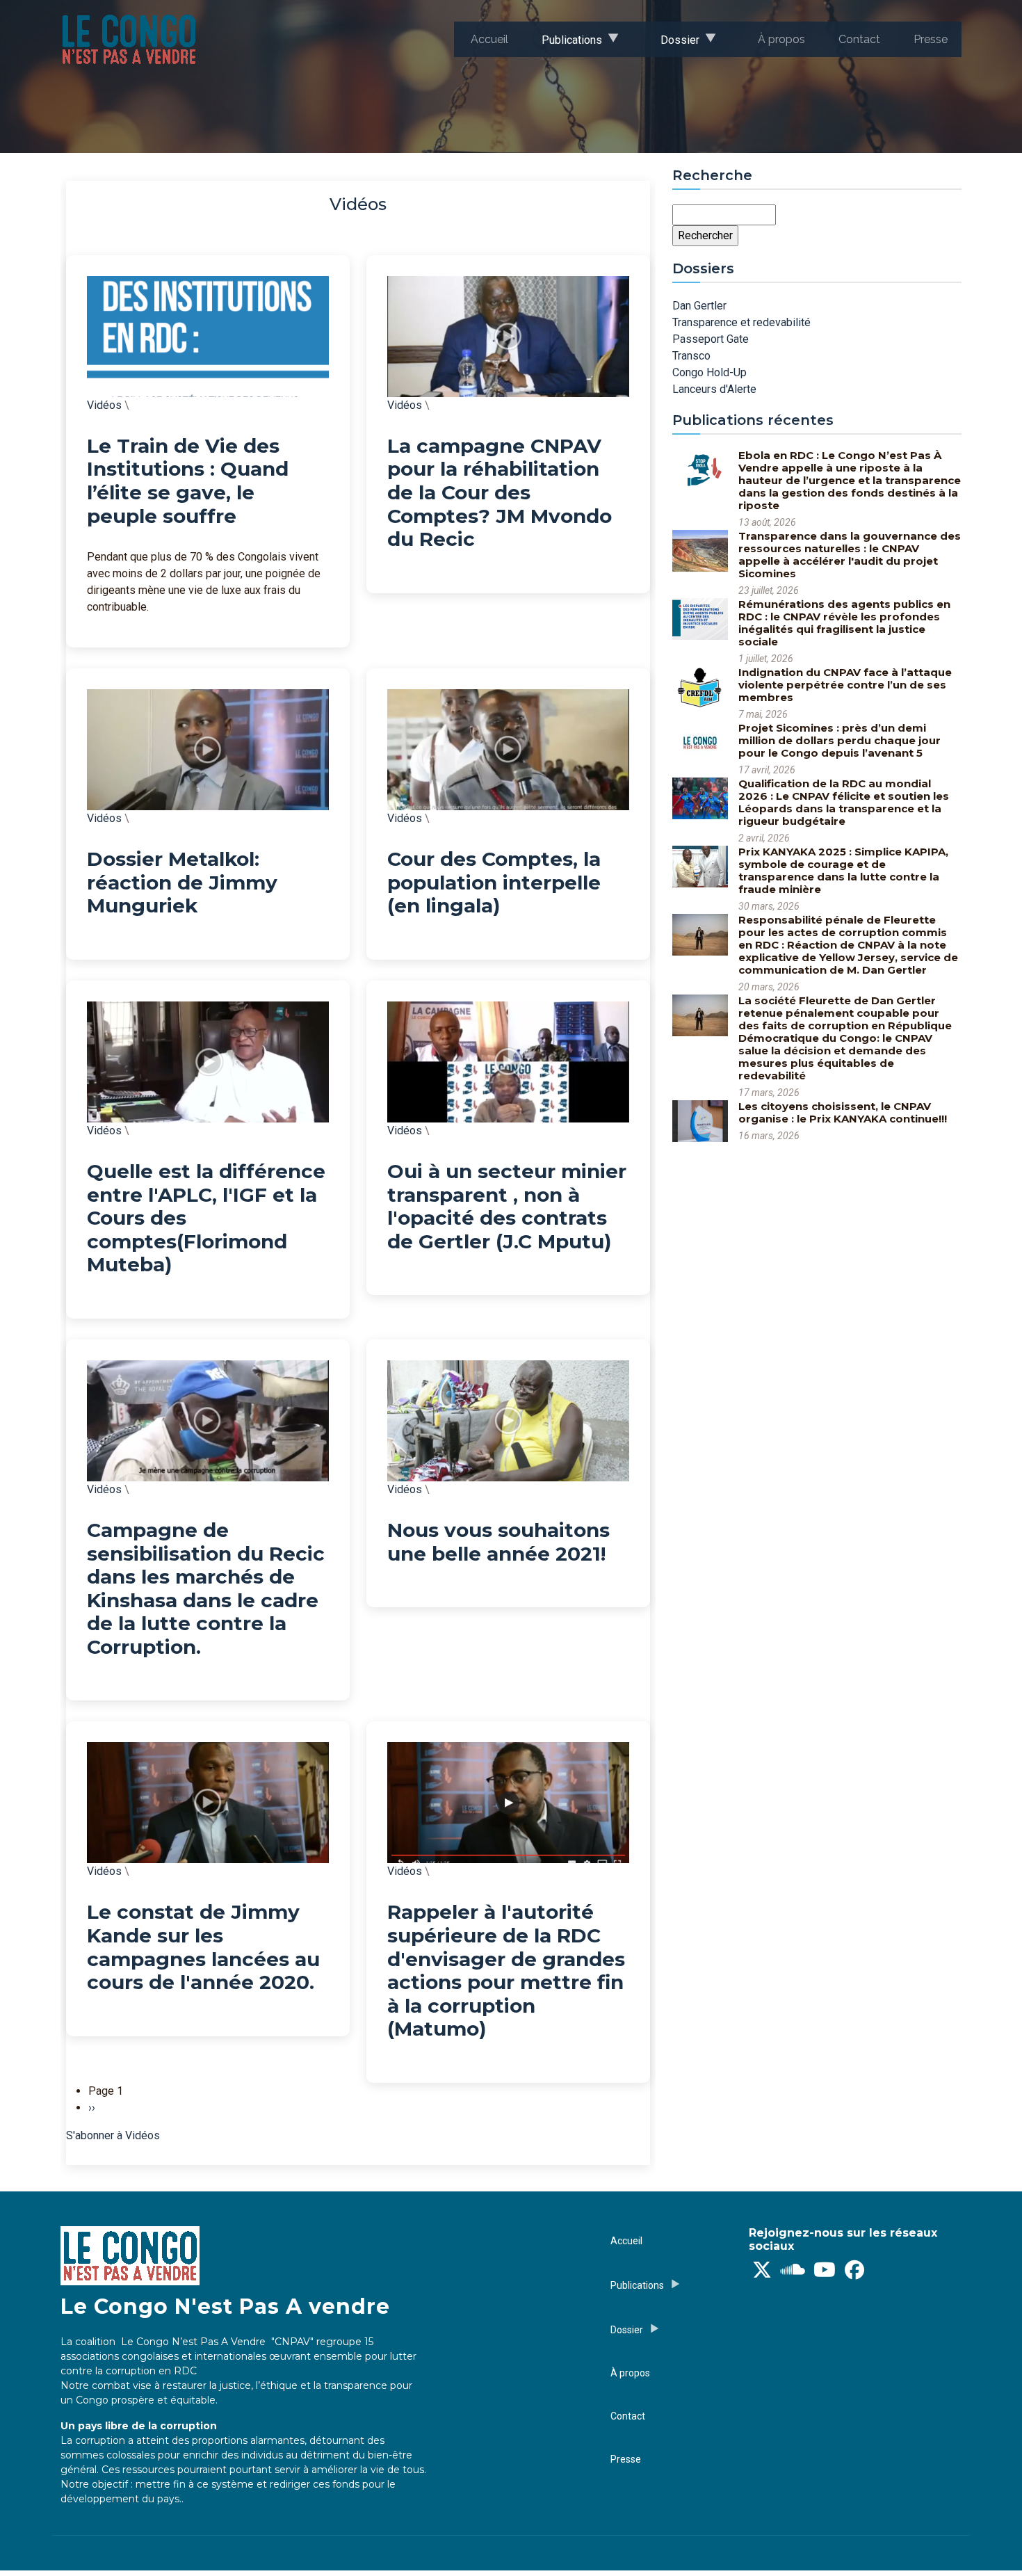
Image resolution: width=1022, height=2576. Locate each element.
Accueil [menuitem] (489, 39)
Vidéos (104, 405)
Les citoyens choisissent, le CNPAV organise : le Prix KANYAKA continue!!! (843, 1112)
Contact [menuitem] (859, 39)
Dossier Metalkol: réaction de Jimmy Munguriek (182, 882)
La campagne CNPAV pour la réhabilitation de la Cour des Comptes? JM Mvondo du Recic (500, 492)
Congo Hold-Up (709, 372)
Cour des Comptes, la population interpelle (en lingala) (494, 882)
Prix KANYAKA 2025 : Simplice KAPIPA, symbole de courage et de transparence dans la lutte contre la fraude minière (843, 870)
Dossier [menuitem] (672, 45)
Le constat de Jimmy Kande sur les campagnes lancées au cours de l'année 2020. (203, 1947)
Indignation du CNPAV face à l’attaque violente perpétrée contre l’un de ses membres (845, 685)
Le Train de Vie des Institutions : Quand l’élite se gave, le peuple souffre (188, 481)
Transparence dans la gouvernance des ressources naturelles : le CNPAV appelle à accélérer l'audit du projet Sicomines (850, 555)
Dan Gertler (699, 306)
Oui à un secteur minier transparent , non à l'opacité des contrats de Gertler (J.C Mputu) (507, 1206)
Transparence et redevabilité (741, 322)
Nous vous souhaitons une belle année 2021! (498, 1542)
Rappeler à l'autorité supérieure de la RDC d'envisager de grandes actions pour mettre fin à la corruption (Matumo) (506, 1970)
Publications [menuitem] (563, 45)
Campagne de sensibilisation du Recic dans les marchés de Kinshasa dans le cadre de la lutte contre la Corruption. (206, 1588)
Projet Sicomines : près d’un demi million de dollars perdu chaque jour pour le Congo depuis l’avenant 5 (839, 740)
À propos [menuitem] (781, 39)
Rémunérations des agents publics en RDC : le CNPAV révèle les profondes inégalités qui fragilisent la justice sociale (844, 623)
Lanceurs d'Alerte (714, 389)
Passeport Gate (711, 339)
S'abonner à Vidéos (113, 2135)
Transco (691, 356)
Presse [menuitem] (931, 39)
